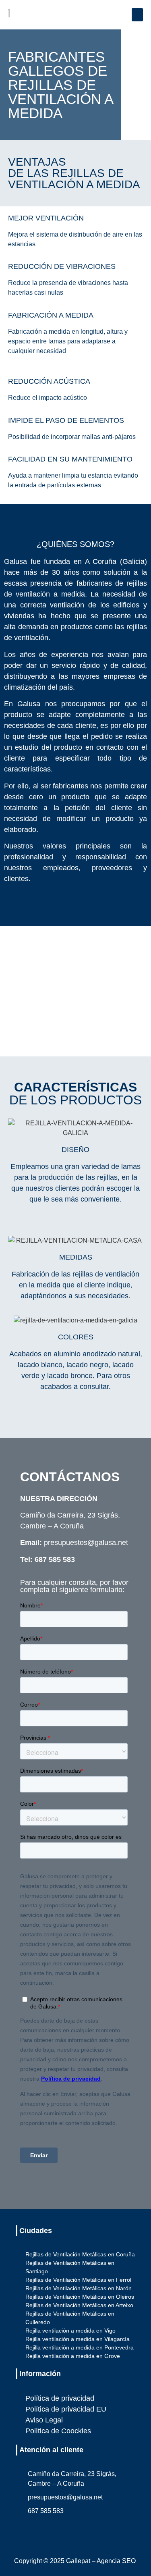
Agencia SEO (116, 2561)
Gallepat (78, 2561)
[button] (137, 15)
